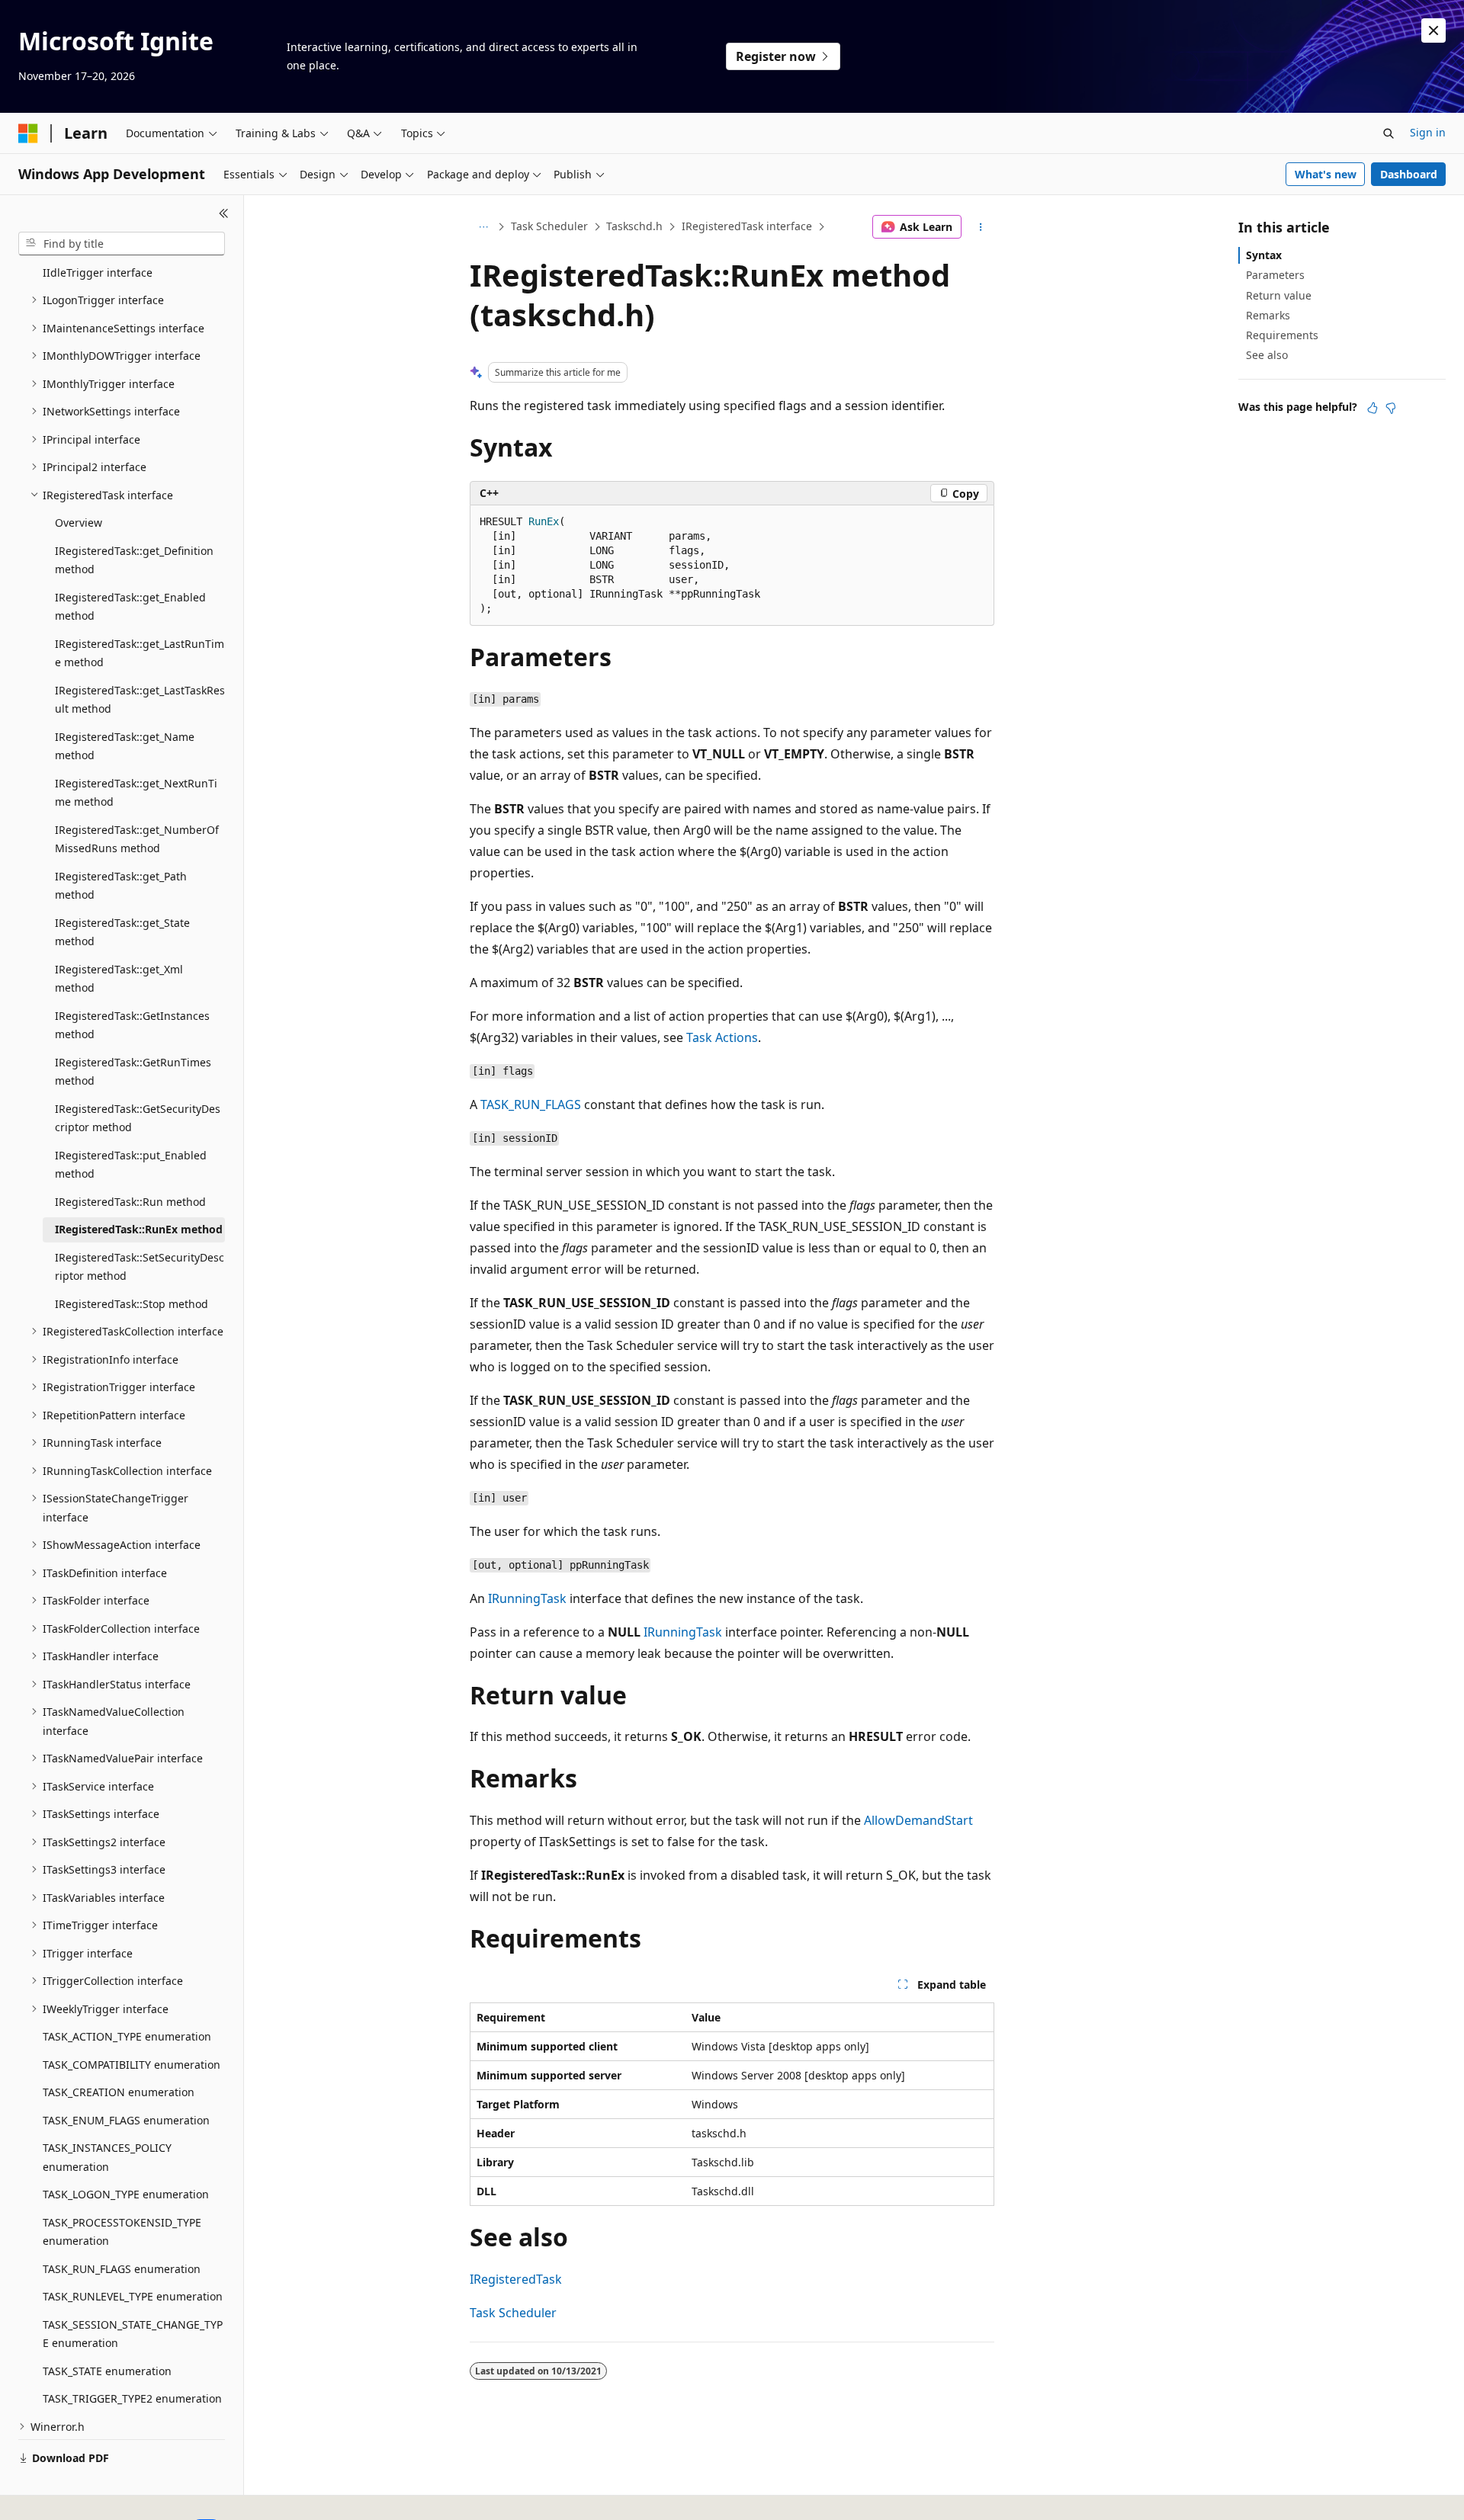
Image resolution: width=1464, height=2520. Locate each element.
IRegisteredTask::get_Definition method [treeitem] (134, 560)
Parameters (1275, 275)
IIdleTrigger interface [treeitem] (98, 273)
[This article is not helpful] (1391, 408)
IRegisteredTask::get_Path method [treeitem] (121, 886)
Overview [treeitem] (79, 523)
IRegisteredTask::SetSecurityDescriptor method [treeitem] (140, 1267)
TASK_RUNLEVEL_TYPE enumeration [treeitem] (133, 2296)
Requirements (1282, 335)
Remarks (1268, 315)
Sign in (1428, 132)
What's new (1326, 174)
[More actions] (981, 227)
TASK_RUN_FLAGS (531, 1105)
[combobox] (122, 244)
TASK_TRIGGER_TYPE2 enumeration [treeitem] (132, 2398)
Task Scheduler (549, 226)
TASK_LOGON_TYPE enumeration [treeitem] (126, 2194)
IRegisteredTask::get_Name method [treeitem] (125, 746)
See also (1267, 355)
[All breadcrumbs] (483, 227)
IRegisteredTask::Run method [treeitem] (130, 1202)
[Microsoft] (28, 133)
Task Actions (722, 1037)
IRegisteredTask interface (747, 226)
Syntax (1264, 255)
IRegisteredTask (516, 2279)
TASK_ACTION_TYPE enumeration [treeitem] (127, 2036)
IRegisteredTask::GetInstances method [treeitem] (132, 1025)
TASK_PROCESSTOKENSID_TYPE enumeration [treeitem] (122, 2232)
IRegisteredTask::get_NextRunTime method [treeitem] (136, 793)
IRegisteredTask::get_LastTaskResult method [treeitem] (140, 700)
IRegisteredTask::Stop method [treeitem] (132, 1304)
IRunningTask (527, 1598)
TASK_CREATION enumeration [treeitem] (119, 2092)
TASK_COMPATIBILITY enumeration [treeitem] (132, 2065)
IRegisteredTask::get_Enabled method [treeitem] (130, 607)
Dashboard (1409, 174)
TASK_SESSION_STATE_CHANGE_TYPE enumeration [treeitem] (133, 2334)
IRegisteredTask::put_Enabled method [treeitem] (131, 1165)
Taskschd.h (634, 226)
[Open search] (1389, 133)
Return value (1279, 295)
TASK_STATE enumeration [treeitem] (107, 2371)
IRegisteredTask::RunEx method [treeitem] (139, 1229)
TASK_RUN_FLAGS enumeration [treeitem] (122, 2269)
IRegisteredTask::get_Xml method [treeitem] (119, 979)
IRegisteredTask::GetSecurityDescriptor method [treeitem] (138, 1118)
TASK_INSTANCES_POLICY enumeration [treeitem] (107, 2157)
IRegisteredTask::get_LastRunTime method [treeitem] (140, 653)
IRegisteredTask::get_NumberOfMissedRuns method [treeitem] (137, 839)
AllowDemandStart (918, 1820)
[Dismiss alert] (1433, 30)
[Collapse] (224, 213)
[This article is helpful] (1372, 408)
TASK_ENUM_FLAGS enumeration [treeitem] (126, 2120)
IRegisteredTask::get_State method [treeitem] (122, 932)
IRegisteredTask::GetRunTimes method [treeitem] (133, 1072)
